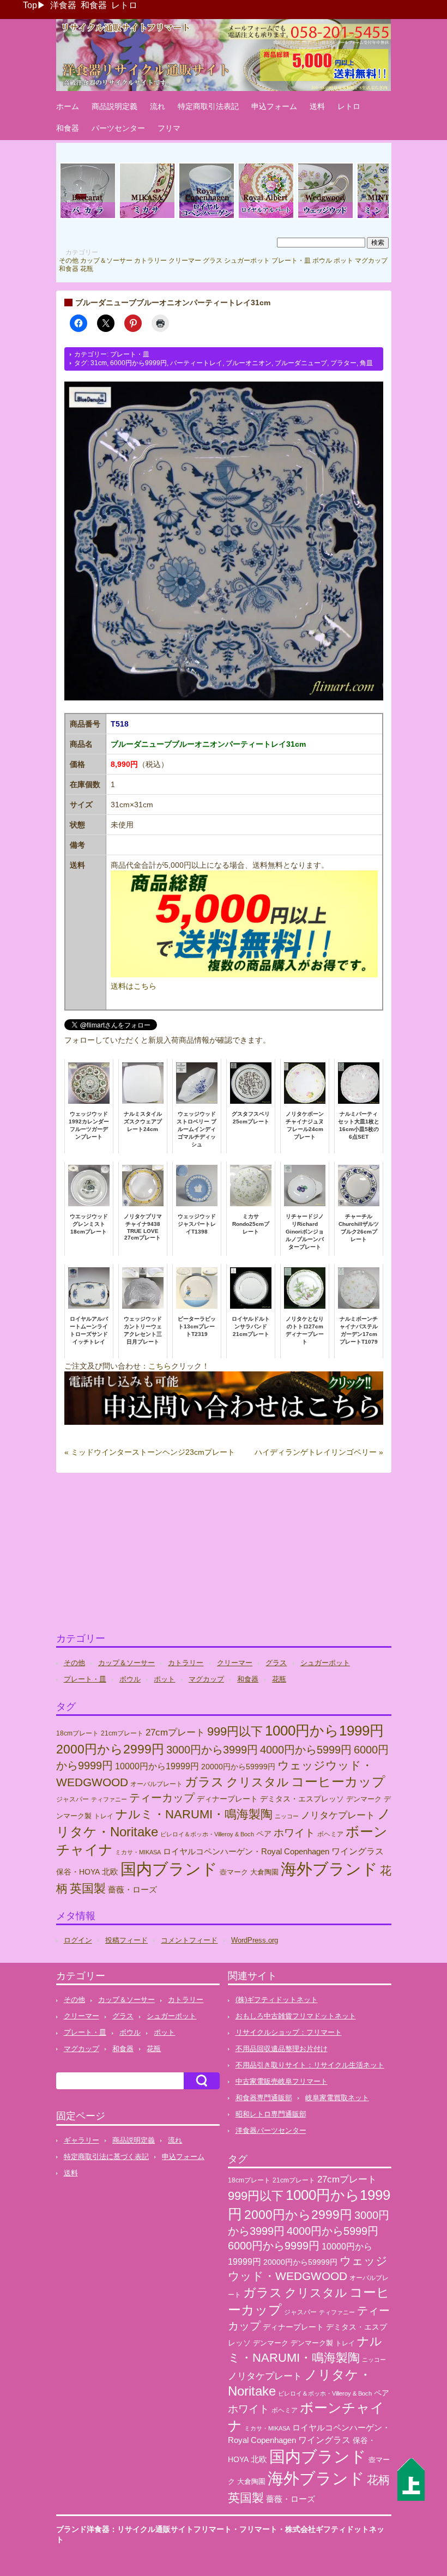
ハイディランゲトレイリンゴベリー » (319, 1452)
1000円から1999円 (324, 1731)
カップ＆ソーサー (106, 261)
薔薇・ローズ (132, 1889)
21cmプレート (122, 1733)
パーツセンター (118, 128)
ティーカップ (162, 1798)
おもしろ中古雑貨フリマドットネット (296, 2016)
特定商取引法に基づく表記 (106, 2157)
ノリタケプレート (338, 1815)
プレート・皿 (291, 261)
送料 (317, 106)
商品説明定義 (114, 106)
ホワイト (294, 1833)
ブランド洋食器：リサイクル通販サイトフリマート (144, 2529)
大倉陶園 (264, 1872)
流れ (158, 106)
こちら (160, 1366)
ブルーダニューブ (301, 363)
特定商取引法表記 (208, 106)
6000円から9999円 (138, 363)
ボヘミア (330, 1834)
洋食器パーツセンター (271, 2130)
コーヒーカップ (338, 1782)
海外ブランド (329, 1869)
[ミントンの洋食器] (385, 217)
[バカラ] (88, 217)
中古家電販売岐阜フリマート (282, 2081)
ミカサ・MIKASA (138, 1852)
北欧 (110, 1871)
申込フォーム (274, 106)
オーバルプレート (156, 1784)
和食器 (94, 5)
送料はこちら (134, 986)
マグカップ (371, 261)
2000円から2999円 (110, 1749)
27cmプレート (175, 1733)
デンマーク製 (312, 2343)
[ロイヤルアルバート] (266, 217)
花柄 (378, 2480)
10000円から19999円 (157, 1766)
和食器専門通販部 (264, 2098)
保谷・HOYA (78, 1872)
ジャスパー (73, 1799)
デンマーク (364, 1799)
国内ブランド (169, 1869)
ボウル (322, 261)
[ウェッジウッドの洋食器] (325, 217)
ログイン (78, 1940)
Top (30, 5)
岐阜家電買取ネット (337, 2098)
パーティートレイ (196, 363)
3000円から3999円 (212, 1750)
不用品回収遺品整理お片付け (282, 2049)
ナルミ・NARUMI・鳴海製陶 (194, 1814)
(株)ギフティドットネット (277, 2000)
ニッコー (287, 1816)
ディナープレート (227, 1799)
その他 (69, 261)
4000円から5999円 (306, 1750)
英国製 (88, 1888)
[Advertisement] (224, 1557)
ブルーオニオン (249, 363)
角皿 (366, 363)
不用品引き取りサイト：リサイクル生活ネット (310, 2065)
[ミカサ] (147, 217)
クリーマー (185, 261)
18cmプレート (77, 1733)
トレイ (104, 1816)
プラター (343, 363)
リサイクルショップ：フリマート (289, 2032)
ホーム (68, 106)
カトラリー (150, 261)
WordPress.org (255, 1940)
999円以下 (235, 1731)
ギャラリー (81, 2140)
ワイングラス (358, 1851)
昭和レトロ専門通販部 (271, 2114)
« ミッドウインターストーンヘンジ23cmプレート (150, 1452)
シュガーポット (247, 261)
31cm (99, 363)
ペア (264, 1834)
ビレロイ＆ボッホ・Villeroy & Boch (207, 1834)
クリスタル (258, 1782)
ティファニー (109, 1799)
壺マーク (234, 1872)
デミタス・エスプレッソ (302, 1799)
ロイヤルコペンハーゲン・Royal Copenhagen (246, 1852)
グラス (213, 261)
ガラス (204, 1782)
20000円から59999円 (238, 1767)
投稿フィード (126, 1940)
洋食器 (63, 5)
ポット (343, 261)
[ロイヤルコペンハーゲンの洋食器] (207, 217)
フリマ (169, 128)
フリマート (258, 2529)
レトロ (124, 5)
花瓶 (87, 269)
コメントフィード (189, 1940)
